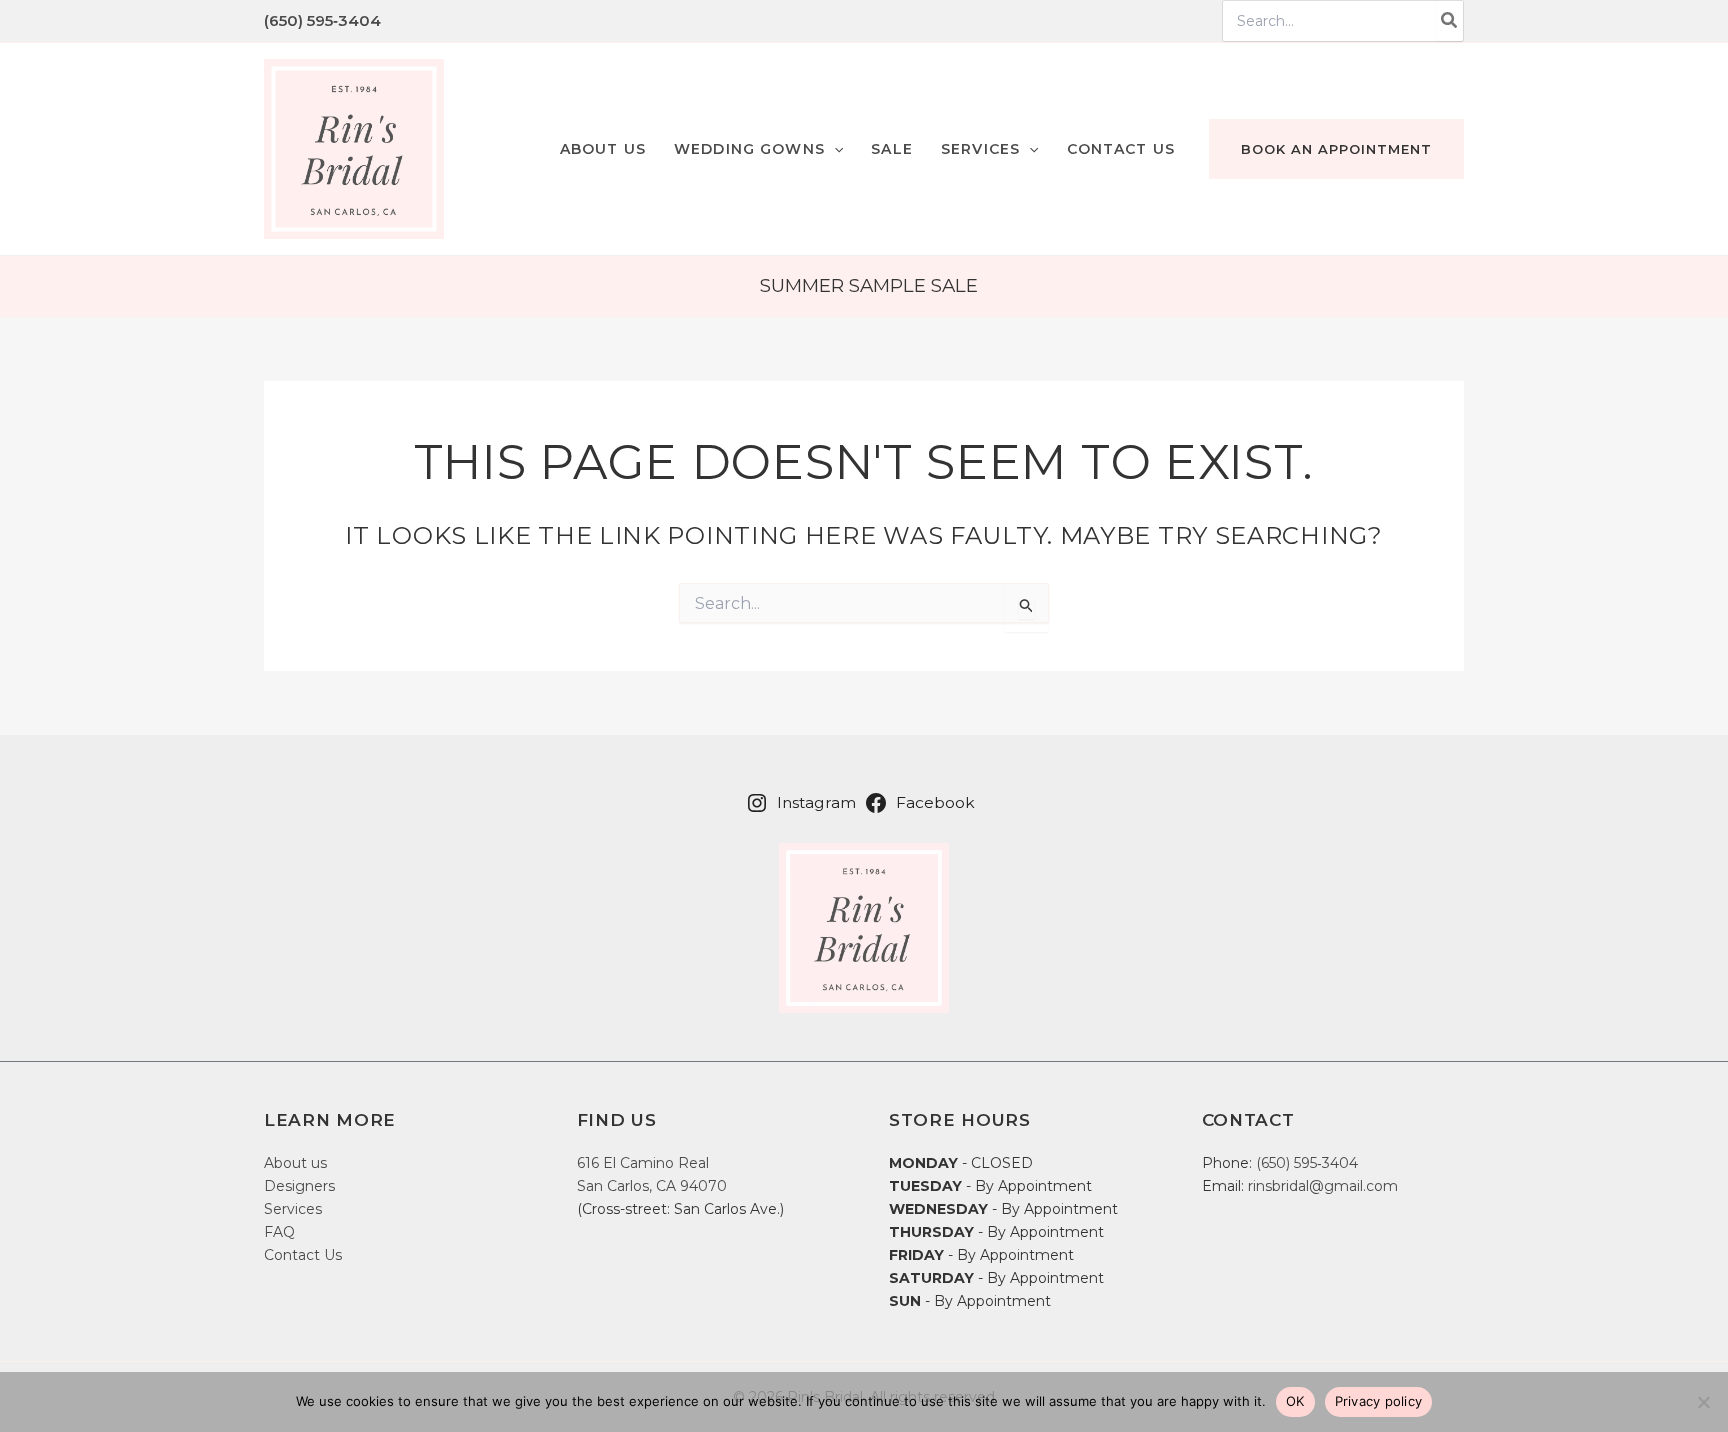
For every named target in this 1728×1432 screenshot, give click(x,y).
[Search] (1450, 21)
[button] (758, 149)
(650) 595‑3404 (322, 20)
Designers (299, 1186)
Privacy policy (1379, 1401)
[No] (1703, 1402)
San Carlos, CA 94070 (652, 1186)
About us (295, 1163)
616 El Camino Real (643, 1163)
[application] (834, 149)
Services (293, 1209)
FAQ (279, 1232)
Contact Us (303, 1255)
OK (1295, 1401)
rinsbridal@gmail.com (1323, 1186)
